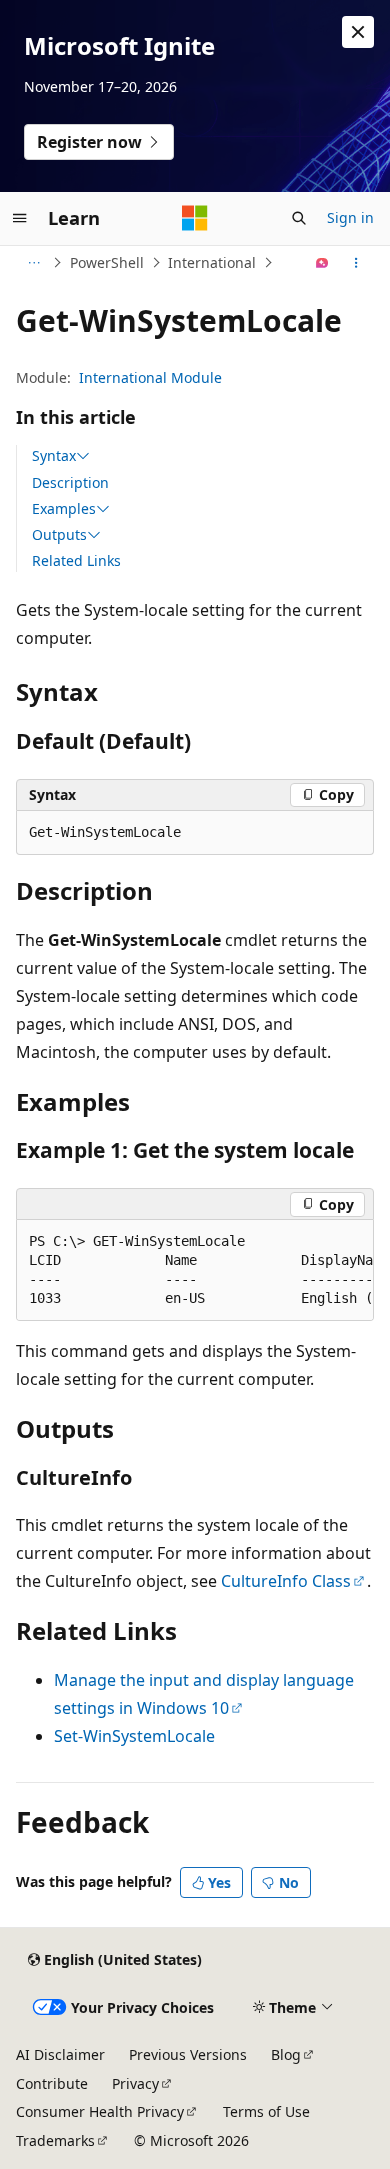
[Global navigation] (20, 218)
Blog (286, 2054)
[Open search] (299, 218)
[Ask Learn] (322, 263)
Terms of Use (266, 2111)
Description (70, 482)
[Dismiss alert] (358, 32)
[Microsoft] (195, 218)
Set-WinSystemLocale (134, 1736)
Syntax (54, 456)
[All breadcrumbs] (33, 263)
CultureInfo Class (286, 1581)
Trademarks (55, 2140)
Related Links (76, 560)
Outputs (59, 535)
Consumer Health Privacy (100, 2111)
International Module (150, 377)
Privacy (135, 2083)
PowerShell (107, 262)
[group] (195, 1270)
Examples (64, 509)
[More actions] (356, 263)
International (212, 262)
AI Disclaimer (60, 2054)
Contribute (52, 2083)
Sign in (350, 217)
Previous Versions (188, 2054)
